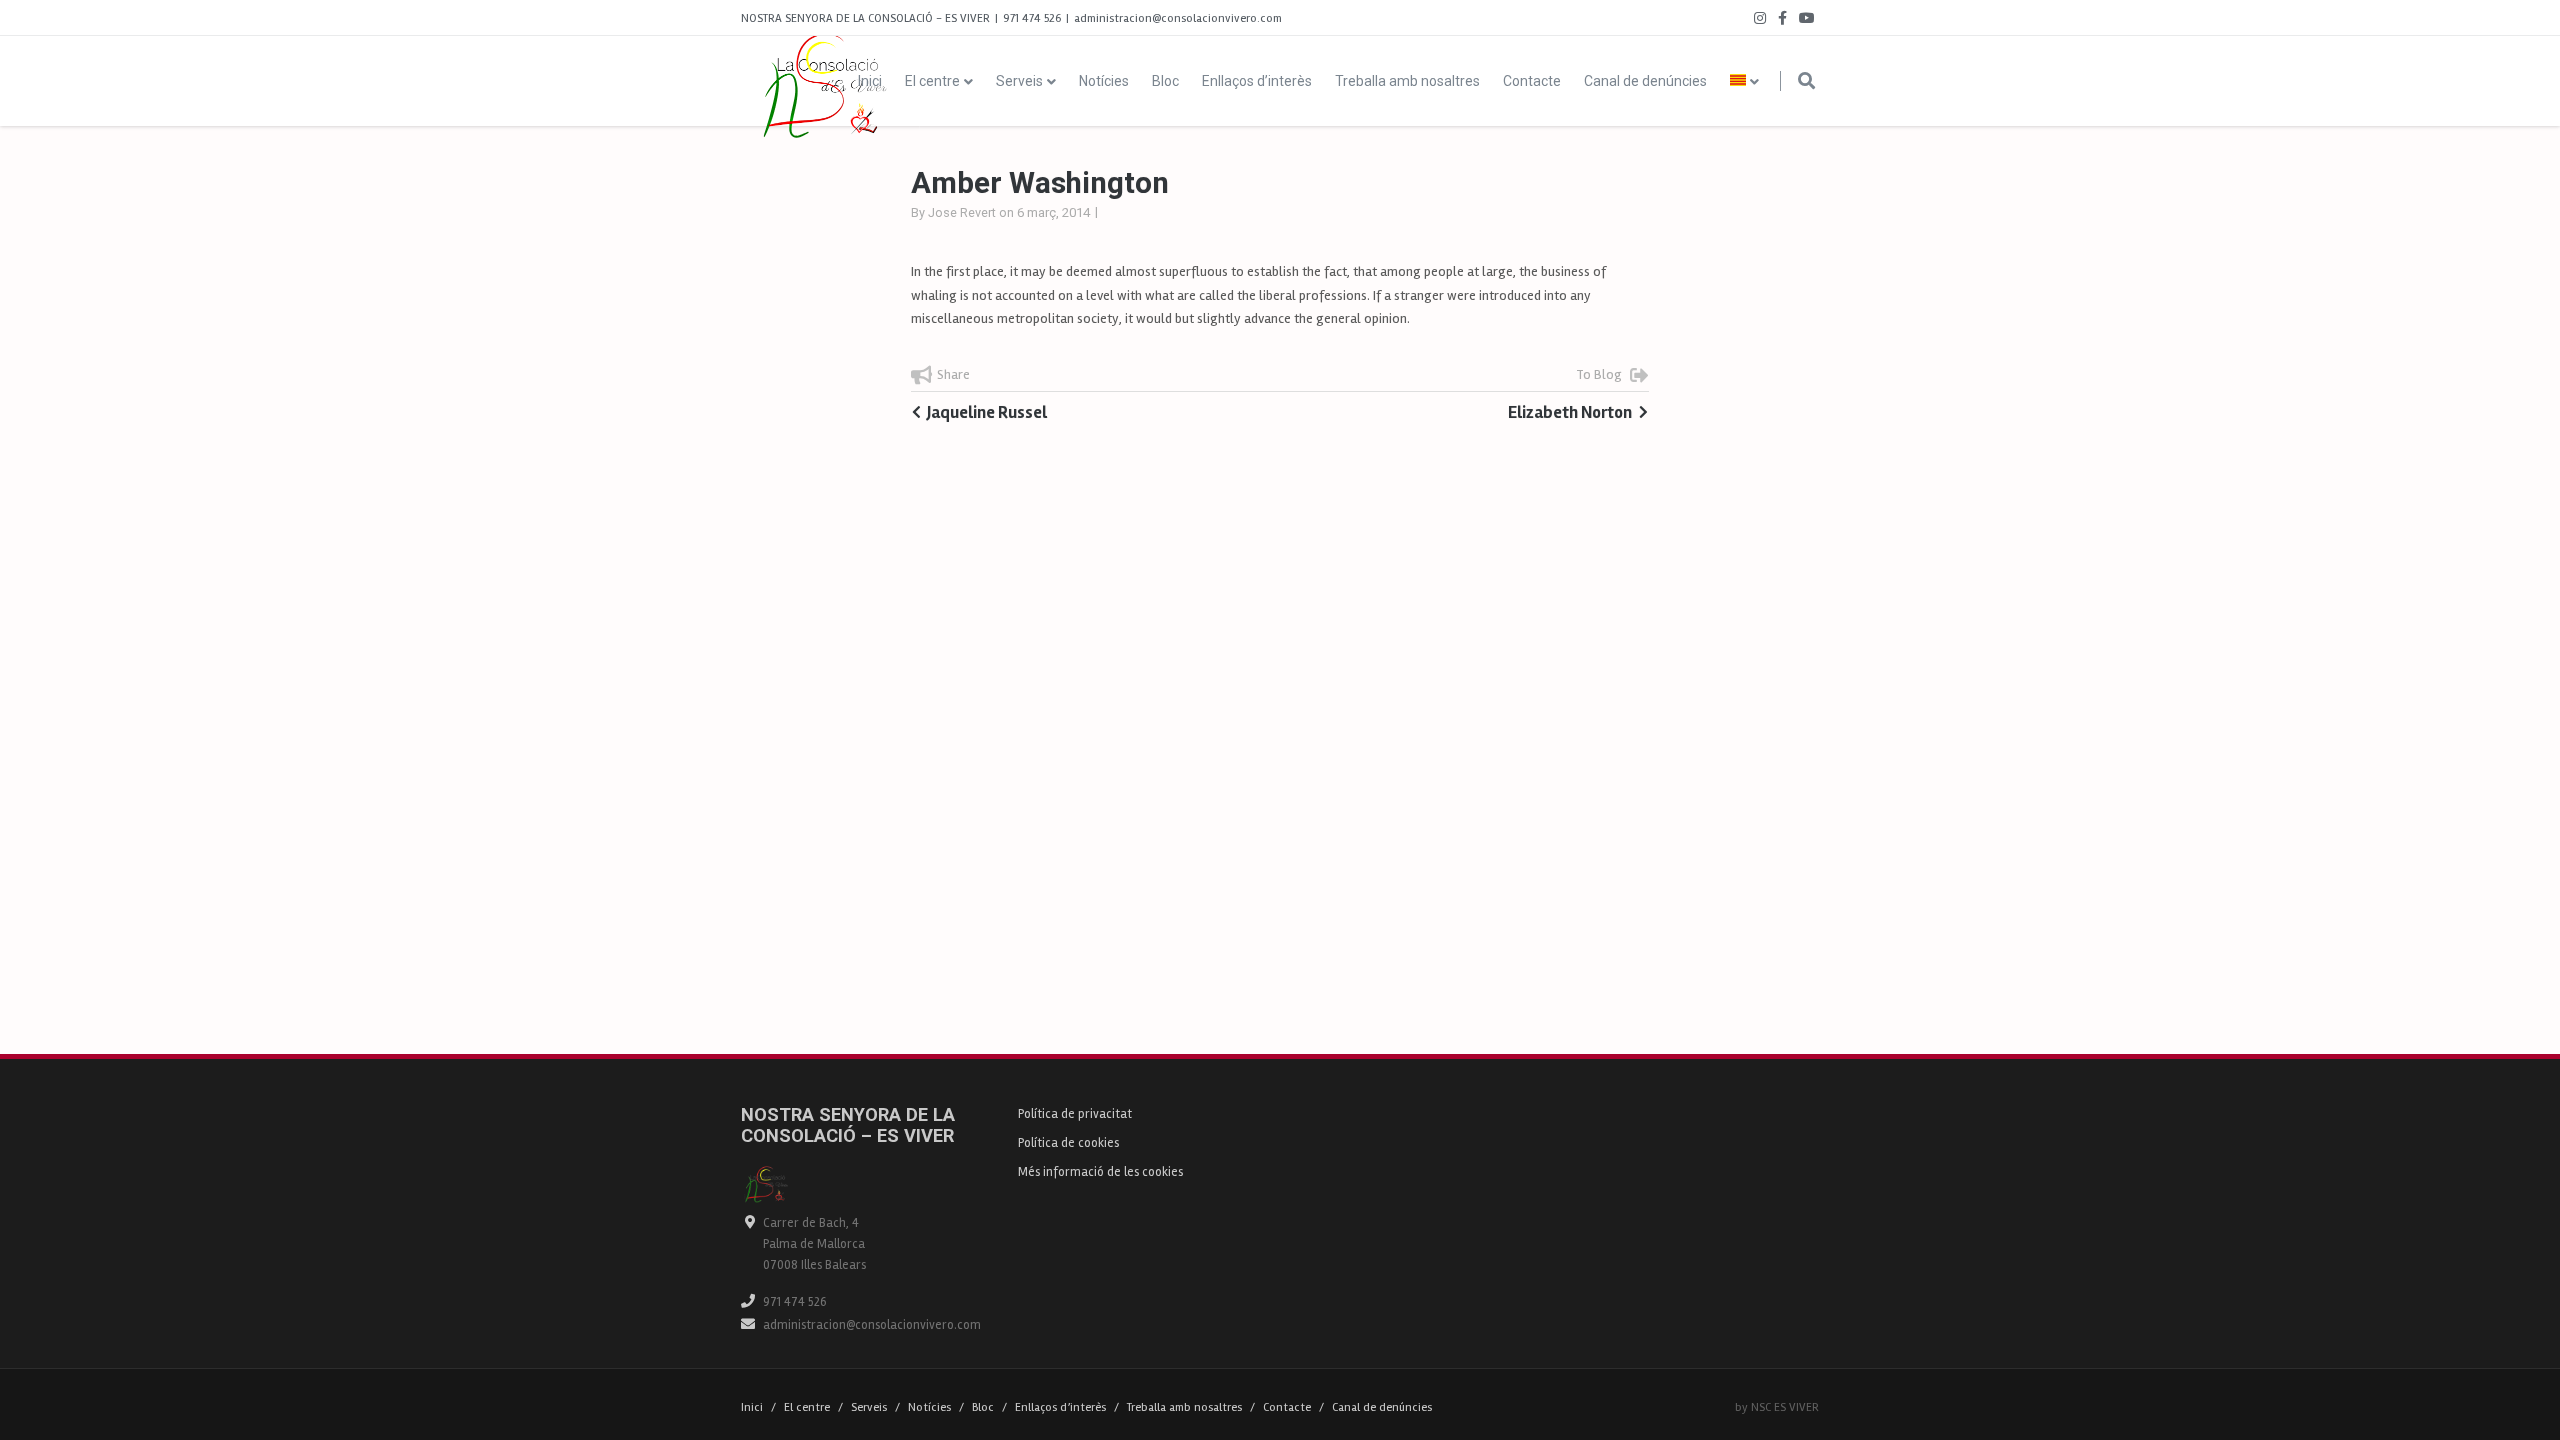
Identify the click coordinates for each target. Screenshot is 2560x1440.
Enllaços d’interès (1257, 81)
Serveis (1019, 81)
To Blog (1599, 374)
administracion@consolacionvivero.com (872, 1325)
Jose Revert (962, 212)
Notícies (1104, 81)
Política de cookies (1068, 1143)
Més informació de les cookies (1100, 1172)
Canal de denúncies (1645, 81)
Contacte (1532, 81)
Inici (870, 81)
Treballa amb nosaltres (1407, 81)
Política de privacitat (1075, 1114)
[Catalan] (1745, 81)
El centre (932, 81)
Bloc (1165, 81)
